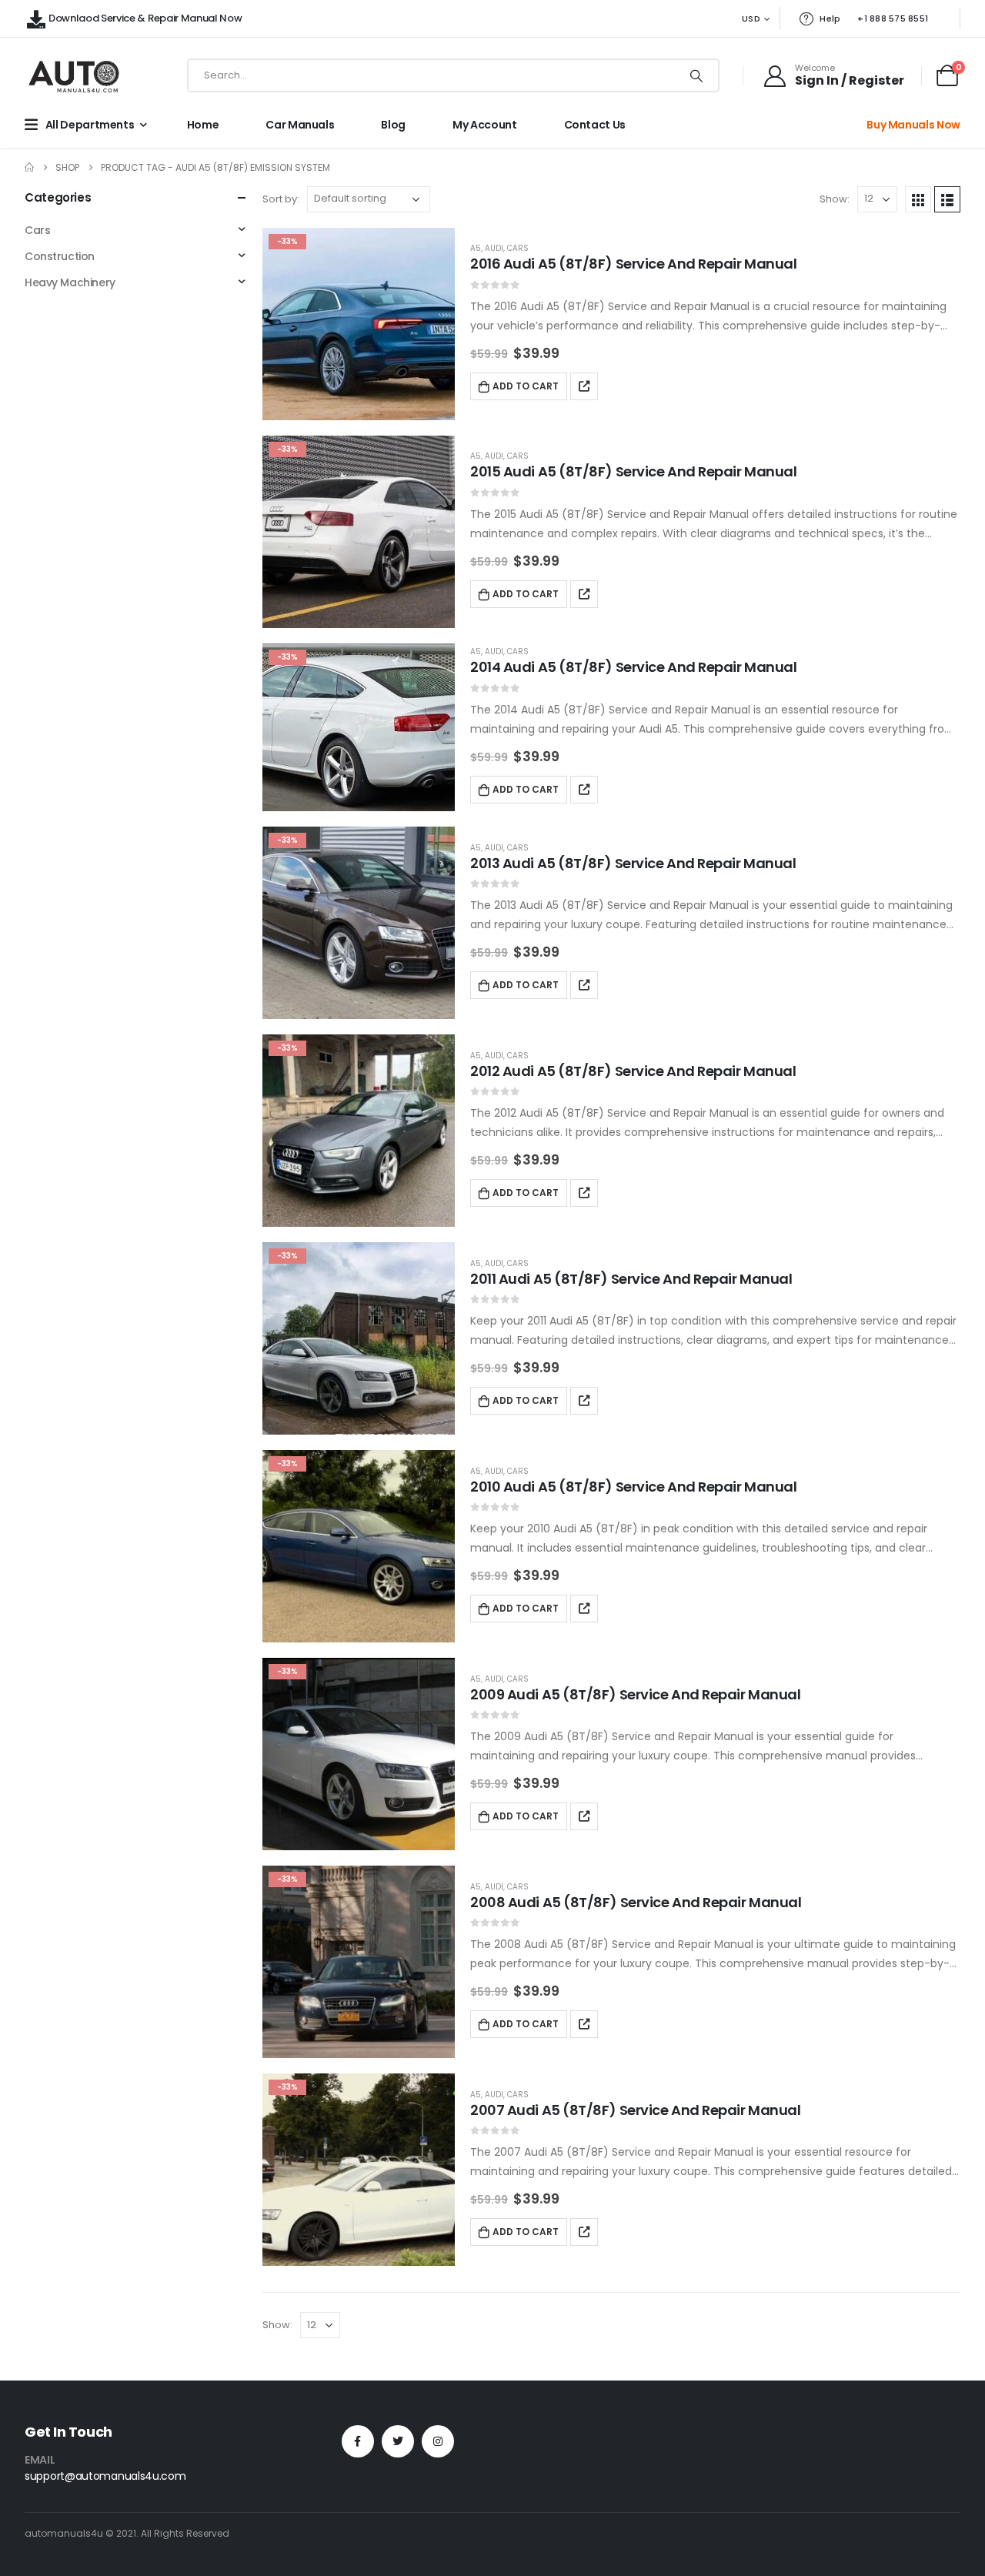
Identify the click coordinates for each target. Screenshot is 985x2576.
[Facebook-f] (358, 2441)
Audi (494, 248)
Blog (393, 125)
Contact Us (595, 125)
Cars (518, 248)
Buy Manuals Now (913, 125)
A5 (476, 248)
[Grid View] (918, 199)
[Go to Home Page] (29, 167)
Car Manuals (300, 125)
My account (485, 125)
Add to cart (526, 386)
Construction (60, 256)
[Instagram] (438, 2441)
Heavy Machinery (70, 282)
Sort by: (281, 199)
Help (830, 18)
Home (203, 125)
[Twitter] (398, 2441)
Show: (835, 199)
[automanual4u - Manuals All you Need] (74, 76)
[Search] (696, 75)
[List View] (947, 199)
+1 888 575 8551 (893, 18)
